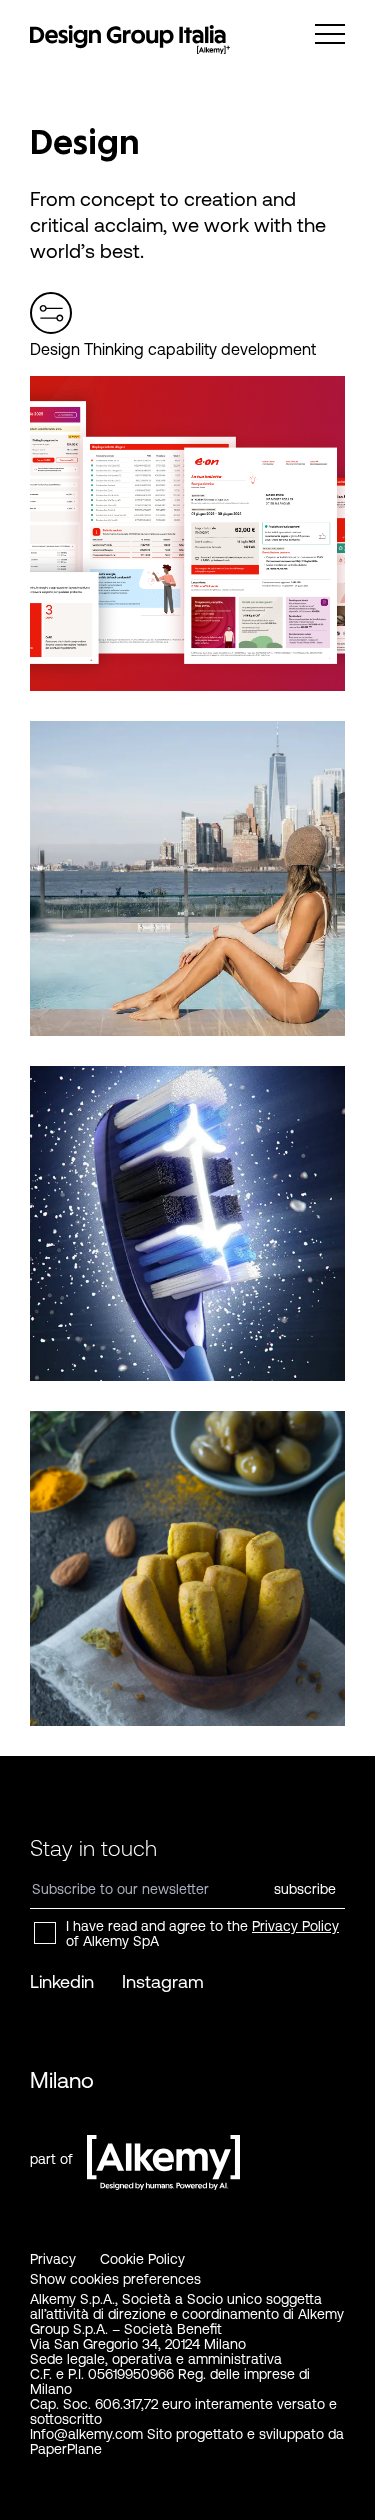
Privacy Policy (295, 1926)
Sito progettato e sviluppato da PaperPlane (187, 2441)
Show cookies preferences (115, 2279)
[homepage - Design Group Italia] (130, 40)
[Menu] (330, 34)
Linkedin (62, 1981)
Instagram (163, 1981)
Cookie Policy (142, 2259)
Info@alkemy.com (86, 2434)
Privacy (53, 2259)
